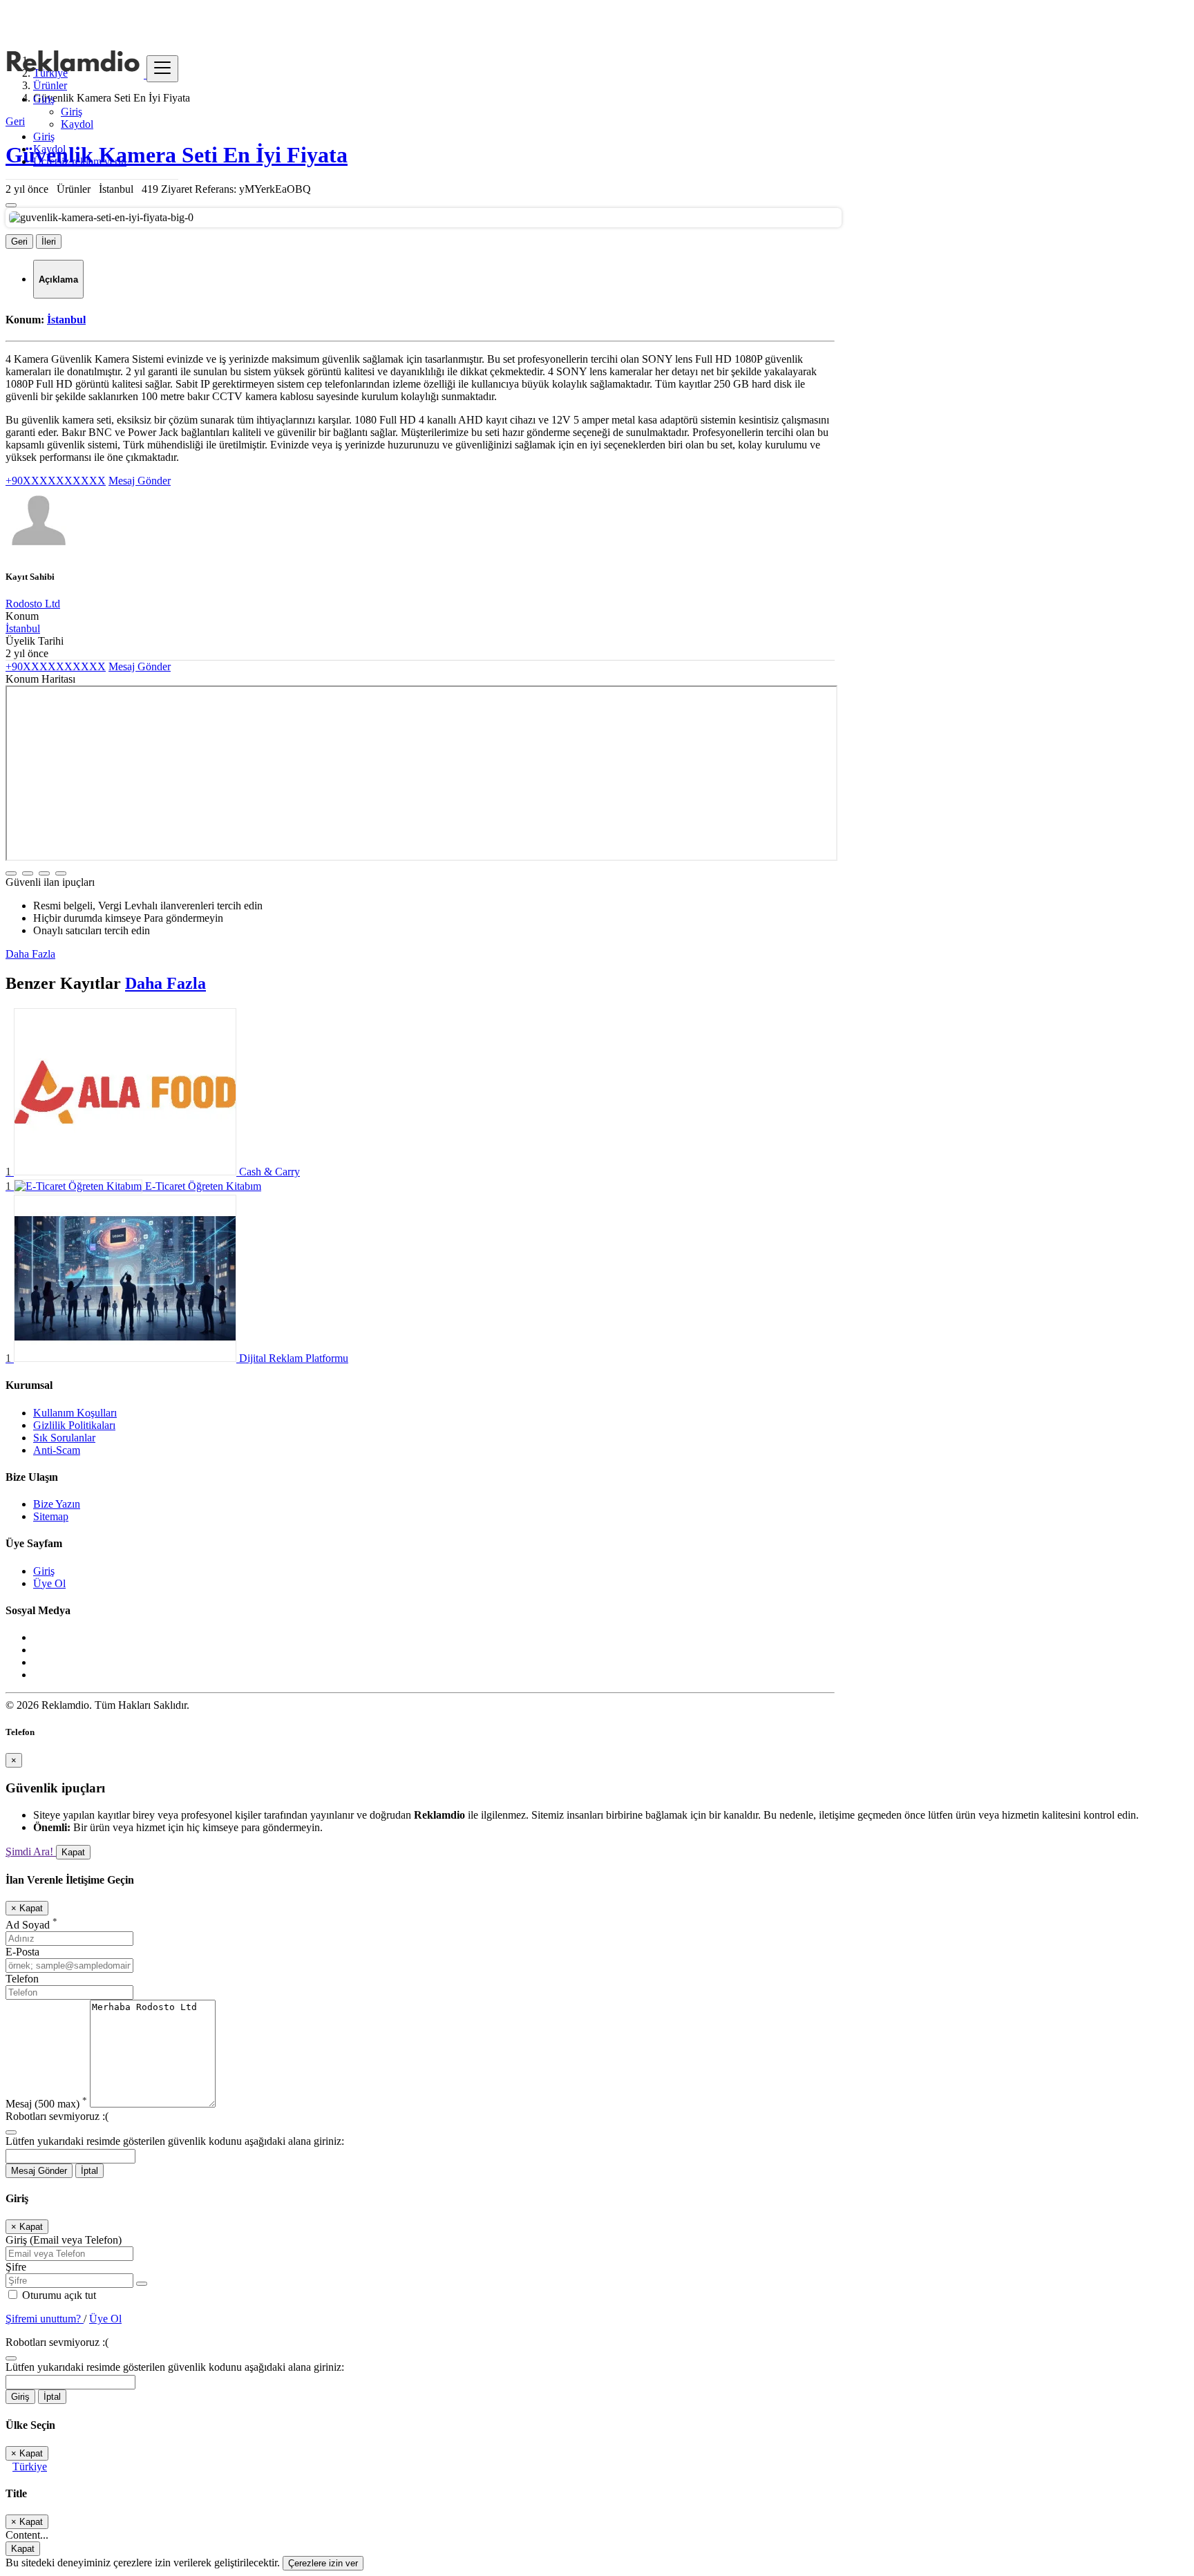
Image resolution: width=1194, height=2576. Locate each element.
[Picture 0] (11, 205)
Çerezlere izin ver (323, 2563)
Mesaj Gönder (140, 481)
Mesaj (46, 2104)
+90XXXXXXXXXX (56, 481)
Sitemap (51, 1516)
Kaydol (77, 124)
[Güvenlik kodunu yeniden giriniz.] (11, 2129)
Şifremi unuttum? (45, 2319)
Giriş (72, 112)
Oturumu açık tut (58, 2295)
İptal (89, 2171)
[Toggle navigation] (162, 69)
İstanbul (66, 320)
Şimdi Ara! (31, 1851)
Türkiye (30, 2466)
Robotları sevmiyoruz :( (57, 2116)
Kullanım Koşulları (75, 1413)
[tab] (58, 279)
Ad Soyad (31, 1925)
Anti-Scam (57, 1450)
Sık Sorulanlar (64, 1438)
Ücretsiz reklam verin (80, 161)
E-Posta (22, 1952)
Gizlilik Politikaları (74, 1425)
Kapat (73, 1852)
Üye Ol (49, 1583)
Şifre (16, 2267)
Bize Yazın (57, 1504)
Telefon (22, 1979)
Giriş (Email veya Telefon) (64, 2240)
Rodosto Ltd (33, 604)
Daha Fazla (30, 954)
